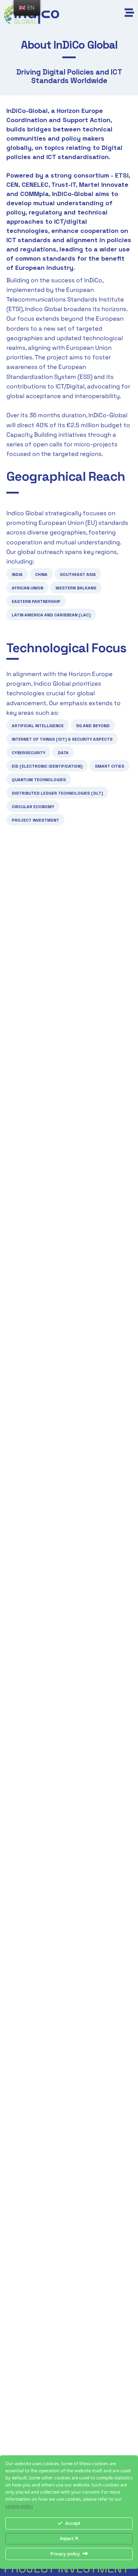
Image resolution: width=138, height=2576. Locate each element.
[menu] (27, 8)
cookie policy (19, 2507)
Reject (67, 2539)
